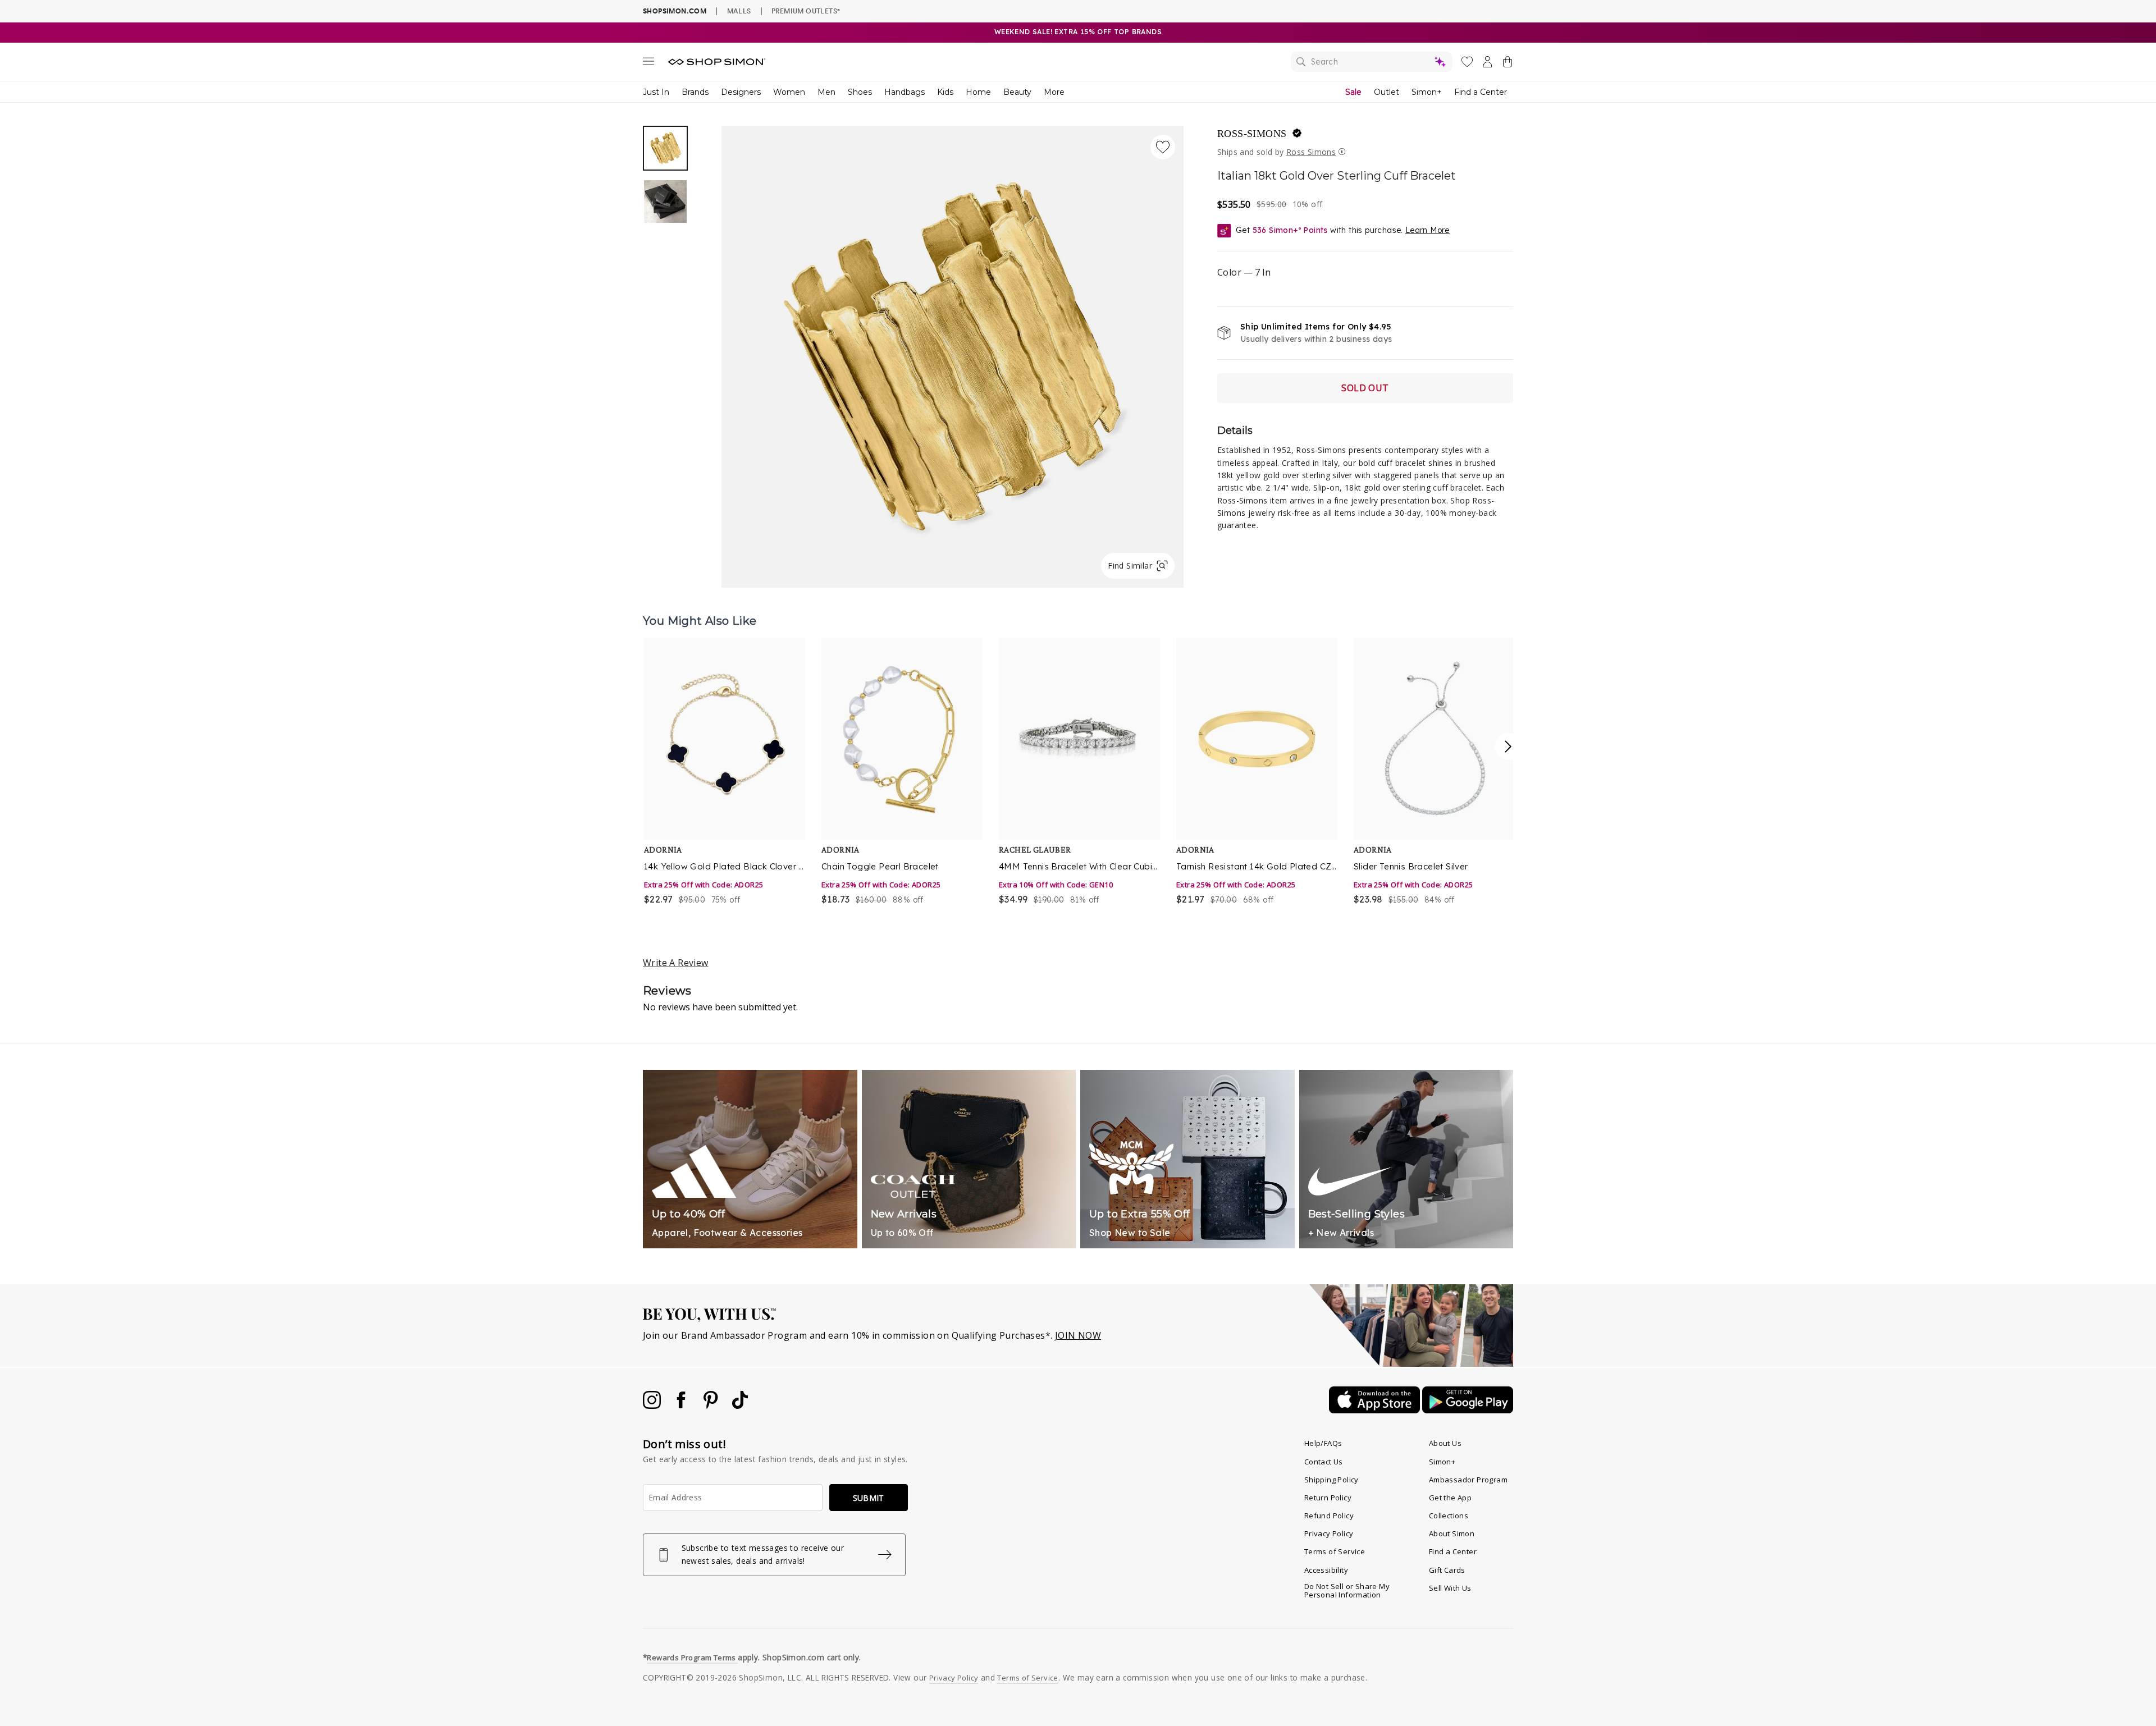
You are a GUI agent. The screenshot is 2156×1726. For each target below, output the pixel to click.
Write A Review (676, 963)
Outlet (1387, 92)
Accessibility (1326, 1570)
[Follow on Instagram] (653, 1405)
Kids (945, 92)
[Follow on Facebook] (682, 1405)
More (1054, 92)
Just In (656, 92)
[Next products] (1508, 747)
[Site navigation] (648, 63)
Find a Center (1481, 92)
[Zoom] (953, 352)
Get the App (1450, 1498)
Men (826, 92)
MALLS (739, 11)
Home (978, 92)
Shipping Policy (1331, 1480)
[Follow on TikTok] (740, 1405)
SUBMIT (869, 1498)
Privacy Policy (1329, 1533)
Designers (741, 92)
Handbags (905, 92)
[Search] (1372, 62)
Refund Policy (1329, 1516)
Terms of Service (1335, 1551)
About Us (1445, 1443)
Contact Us (1324, 1462)
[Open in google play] (1468, 1410)
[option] (953, 357)
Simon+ (1427, 92)
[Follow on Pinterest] (712, 1405)
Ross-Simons (1252, 134)
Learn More (1428, 230)
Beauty (1017, 92)
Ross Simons (1311, 152)
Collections (1449, 1516)
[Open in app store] (1376, 1410)
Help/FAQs (1323, 1443)
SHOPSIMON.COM (675, 11)
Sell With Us (1450, 1588)
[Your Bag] (1508, 64)
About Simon (1452, 1533)
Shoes (860, 92)
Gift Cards (1447, 1570)
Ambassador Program (1468, 1480)
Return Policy (1328, 1498)
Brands (695, 92)
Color (1244, 272)
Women (789, 92)
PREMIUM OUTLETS (806, 11)
